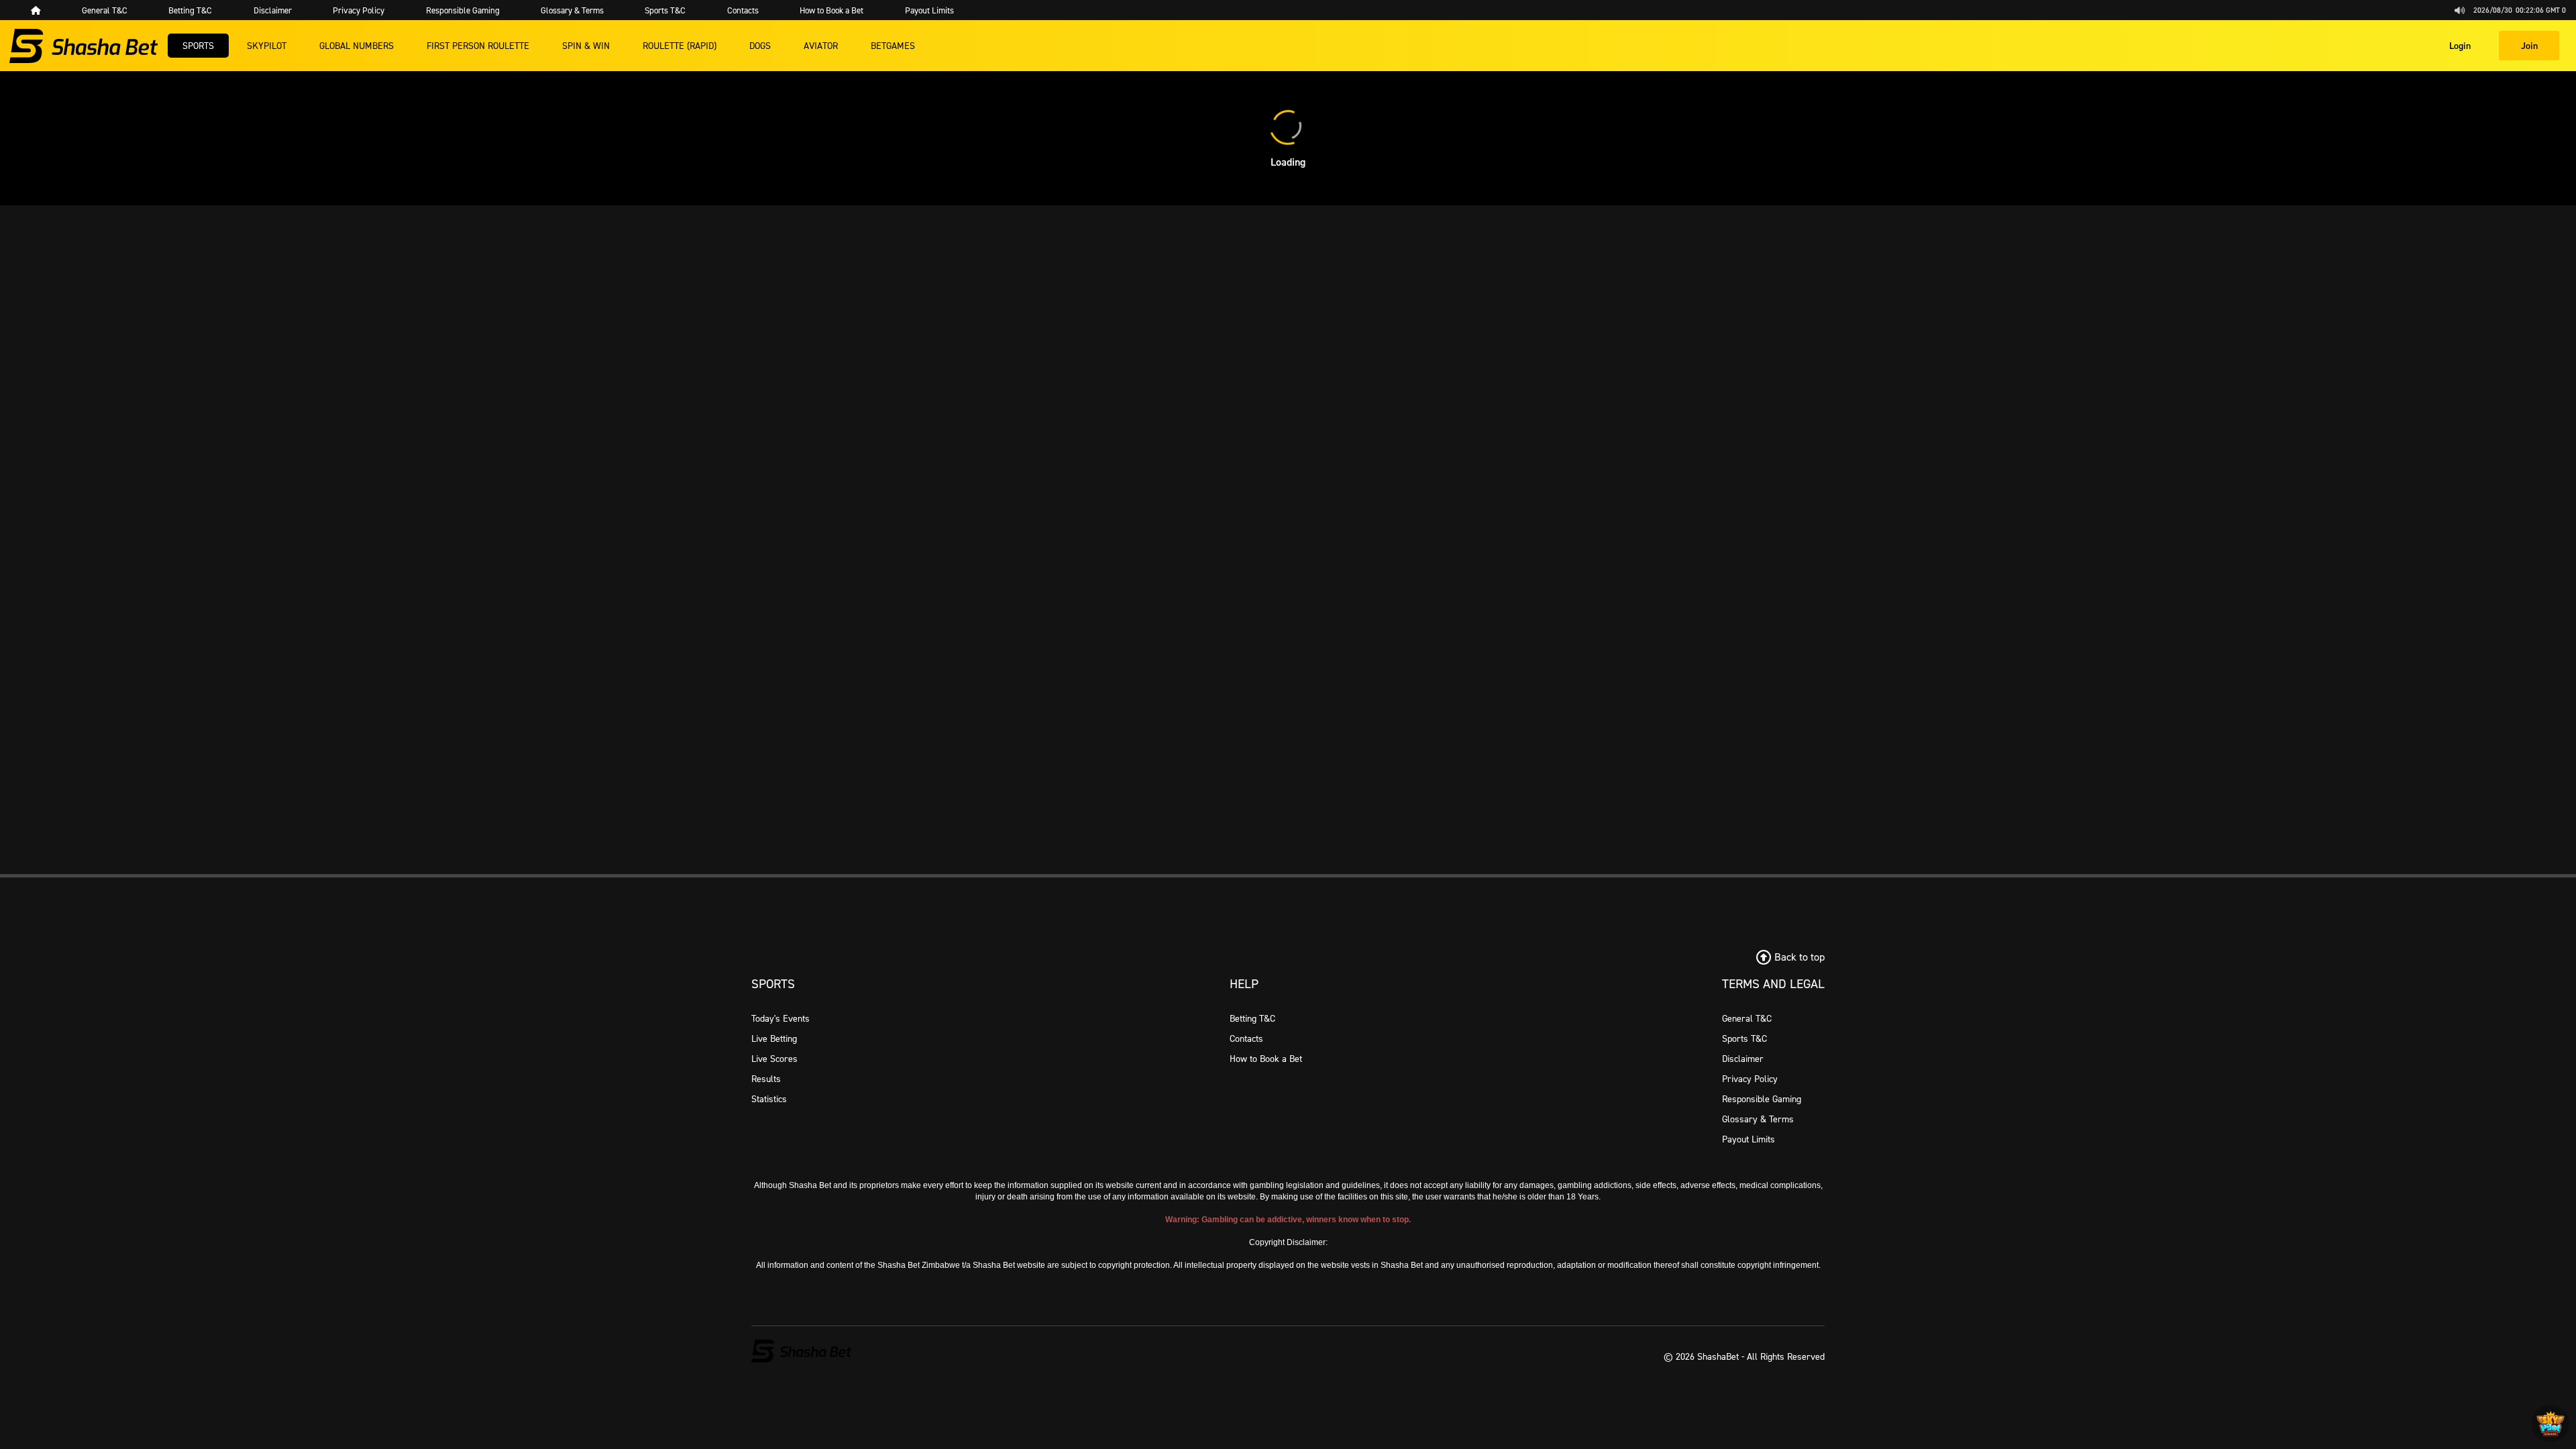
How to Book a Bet (1266, 1058)
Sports (198, 45)
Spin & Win (586, 45)
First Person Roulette (478, 45)
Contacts (1246, 1038)
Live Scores (774, 1058)
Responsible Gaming (1762, 1098)
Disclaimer (1743, 1058)
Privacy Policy (1750, 1078)
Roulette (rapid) (680, 45)
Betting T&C (1252, 1018)
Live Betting (774, 1038)
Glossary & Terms (1758, 1119)
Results (766, 1078)
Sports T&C (1745, 1038)
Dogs (760, 45)
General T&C (1747, 1018)
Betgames (893, 45)
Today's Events (781, 1018)
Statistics (769, 1098)
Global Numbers (357, 45)
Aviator (821, 45)
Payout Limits (1749, 1139)
